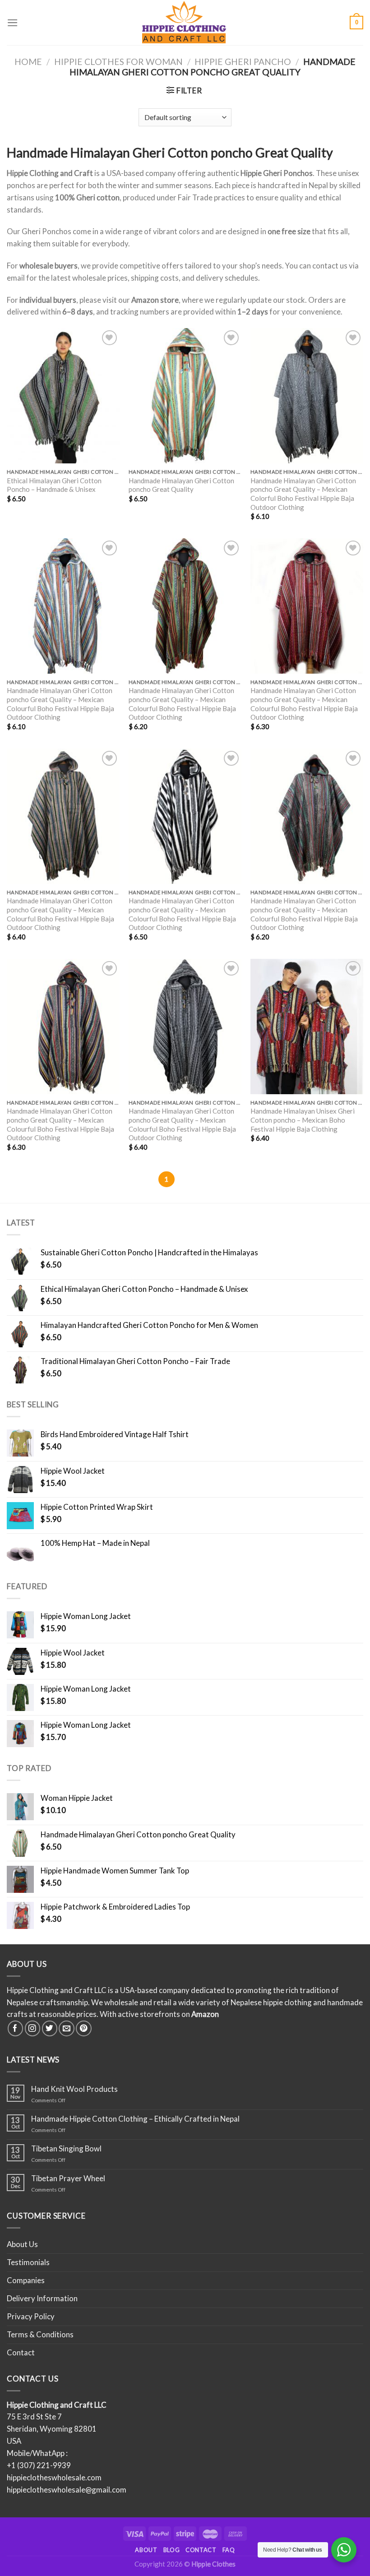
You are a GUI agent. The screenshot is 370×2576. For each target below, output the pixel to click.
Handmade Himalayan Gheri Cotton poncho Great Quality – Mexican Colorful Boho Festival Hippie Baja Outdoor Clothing (303, 494)
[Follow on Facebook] (16, 2028)
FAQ (229, 2550)
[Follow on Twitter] (50, 2028)
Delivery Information (42, 2298)
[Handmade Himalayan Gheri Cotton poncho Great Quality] (185, 396)
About (146, 2550)
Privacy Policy (31, 2316)
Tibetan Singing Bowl (66, 2149)
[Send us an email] (67, 2028)
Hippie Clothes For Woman (118, 62)
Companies (26, 2280)
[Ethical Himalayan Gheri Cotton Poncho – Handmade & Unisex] (63, 396)
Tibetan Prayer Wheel (68, 2178)
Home (28, 62)
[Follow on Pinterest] (84, 2028)
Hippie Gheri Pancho (243, 62)
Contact (21, 2352)
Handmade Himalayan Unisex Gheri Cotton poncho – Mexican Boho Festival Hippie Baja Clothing (303, 1120)
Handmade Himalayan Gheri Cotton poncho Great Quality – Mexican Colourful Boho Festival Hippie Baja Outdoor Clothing (60, 704)
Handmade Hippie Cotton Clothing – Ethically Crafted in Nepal (135, 2119)
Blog (172, 2550)
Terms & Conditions (40, 2334)
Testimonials (28, 2262)
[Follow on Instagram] (33, 2028)
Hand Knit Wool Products (74, 2089)
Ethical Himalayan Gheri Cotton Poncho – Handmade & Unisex (54, 485)
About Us (22, 2244)
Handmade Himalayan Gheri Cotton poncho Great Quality (181, 485)
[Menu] (13, 23)
